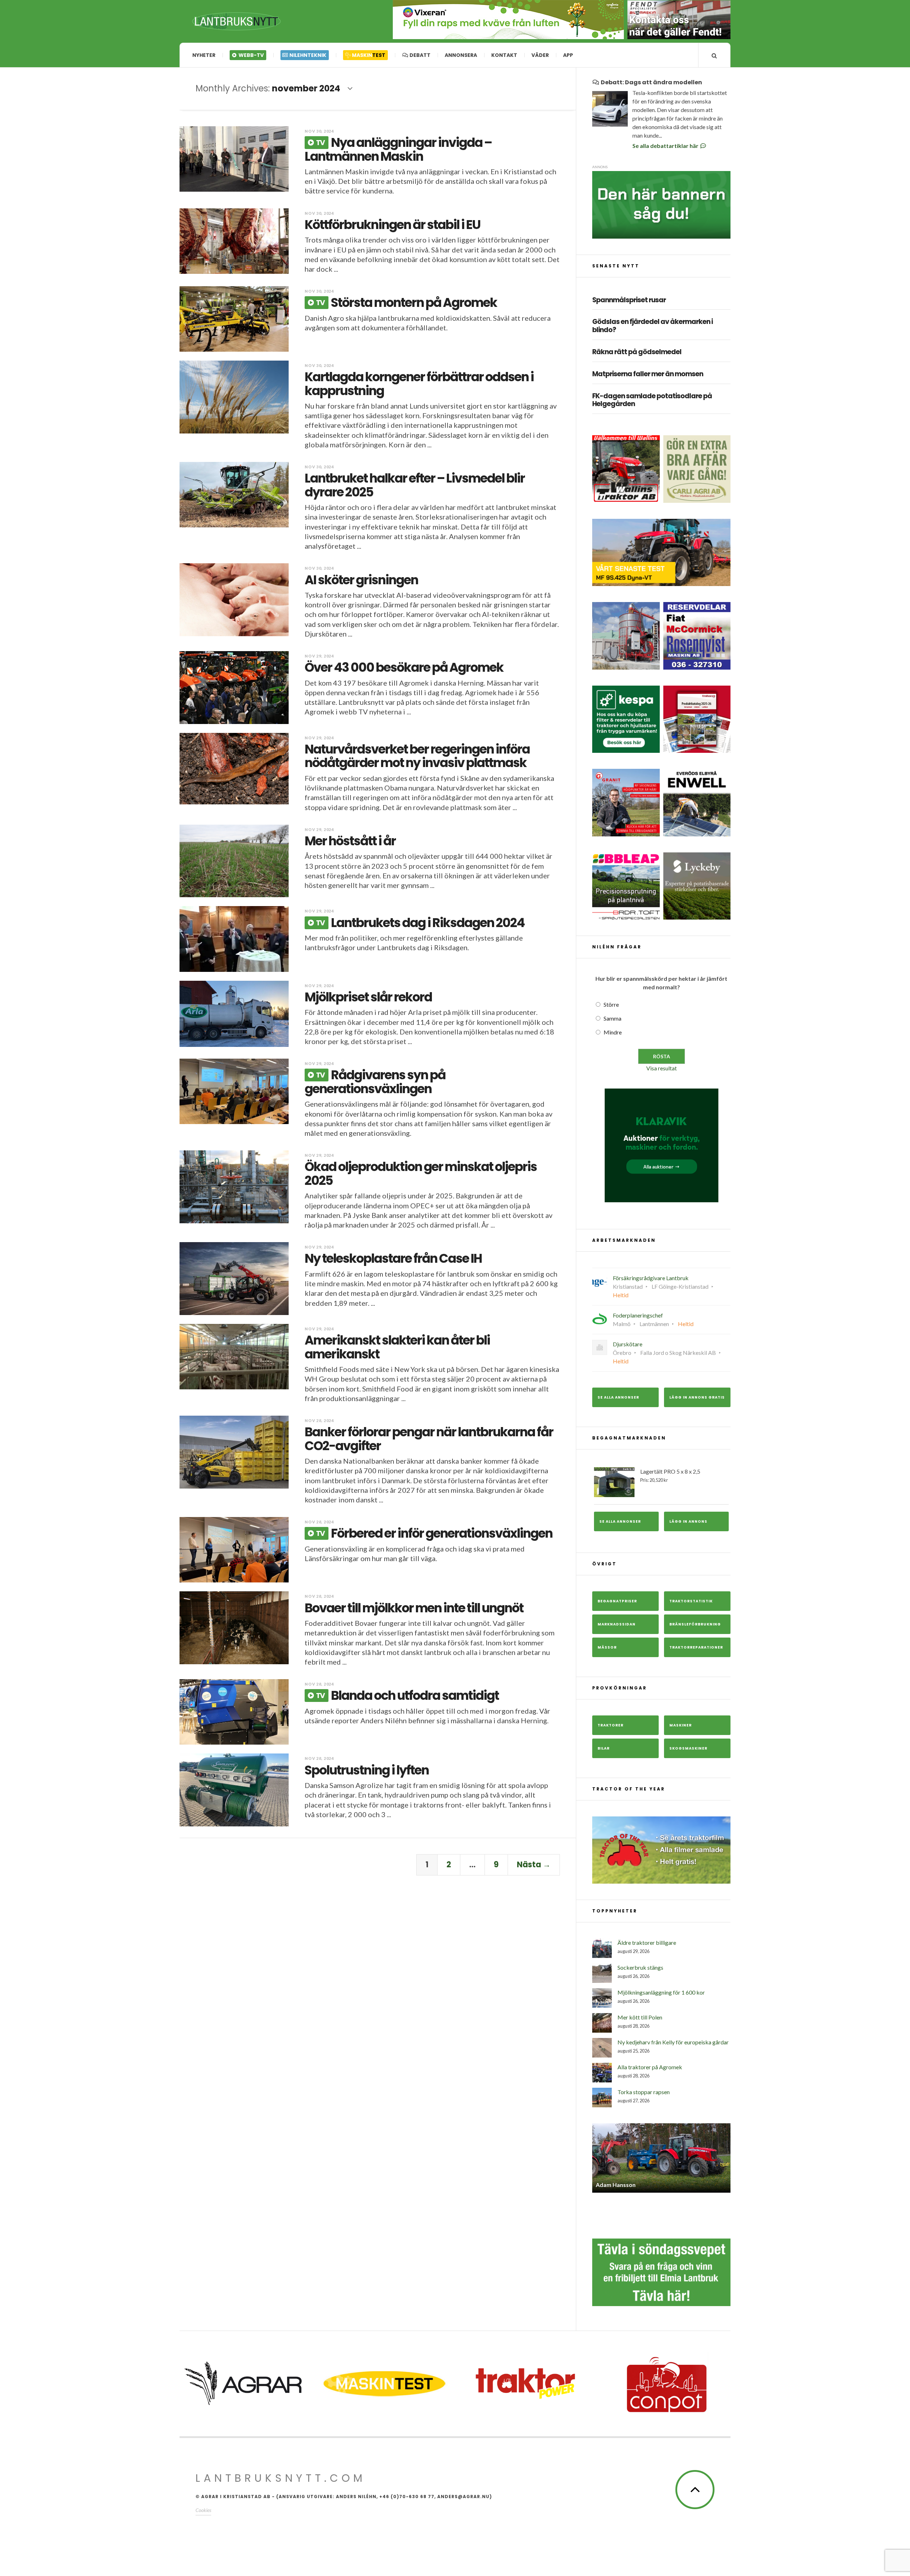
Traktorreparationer (696, 1647)
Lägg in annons (688, 1521)
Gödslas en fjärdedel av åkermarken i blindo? (652, 326)
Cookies (203, 2510)
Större (611, 1004)
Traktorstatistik (691, 1601)
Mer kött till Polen (640, 2017)
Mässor (607, 1647)
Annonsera (461, 55)
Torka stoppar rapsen (644, 2092)
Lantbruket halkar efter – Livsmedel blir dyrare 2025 (415, 485)
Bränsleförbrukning (695, 1624)
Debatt (419, 55)
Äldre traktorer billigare (647, 1942)
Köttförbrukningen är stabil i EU (392, 225)
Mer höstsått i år (350, 841)
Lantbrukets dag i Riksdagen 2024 (420, 923)
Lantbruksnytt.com (281, 2478)
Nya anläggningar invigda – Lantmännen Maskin (398, 149)
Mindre (613, 1032)
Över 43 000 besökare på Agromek (404, 667)
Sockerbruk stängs (640, 1967)
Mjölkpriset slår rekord (368, 997)
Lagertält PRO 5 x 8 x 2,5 (670, 1475)
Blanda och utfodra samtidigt (407, 1695)
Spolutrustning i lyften (367, 1770)
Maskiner (681, 1725)
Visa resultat (662, 1068)
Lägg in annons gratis (697, 1397)
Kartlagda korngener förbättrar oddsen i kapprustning (419, 384)
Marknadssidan (617, 1624)
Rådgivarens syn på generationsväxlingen (375, 1082)
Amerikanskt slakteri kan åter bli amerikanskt (397, 1347)
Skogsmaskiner (688, 1748)
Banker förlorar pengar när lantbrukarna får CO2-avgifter (429, 1439)
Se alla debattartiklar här (666, 146)
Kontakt (504, 55)
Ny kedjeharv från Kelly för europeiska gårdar (673, 2042)
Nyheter (204, 55)
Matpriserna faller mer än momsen (648, 374)
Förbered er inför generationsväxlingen (434, 1533)
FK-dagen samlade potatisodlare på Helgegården (652, 400)
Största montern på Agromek (406, 302)
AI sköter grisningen (361, 580)
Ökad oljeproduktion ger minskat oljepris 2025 (421, 1173)
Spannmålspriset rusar (629, 300)
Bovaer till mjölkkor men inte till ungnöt (414, 1608)
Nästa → (534, 1865)
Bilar (604, 1748)
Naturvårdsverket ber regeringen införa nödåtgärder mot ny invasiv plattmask (417, 756)
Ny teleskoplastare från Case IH (393, 1258)
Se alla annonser (618, 1397)
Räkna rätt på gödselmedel (637, 352)
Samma (612, 1018)
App (568, 55)
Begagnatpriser (617, 1601)
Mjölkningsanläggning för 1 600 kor (661, 1992)
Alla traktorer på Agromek (650, 2067)
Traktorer (611, 1725)
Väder (540, 55)
